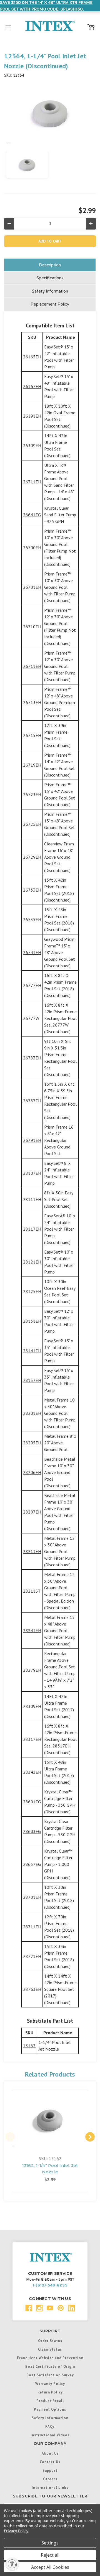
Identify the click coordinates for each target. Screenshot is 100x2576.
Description (50, 265)
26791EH (32, 1140)
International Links (50, 2488)
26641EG (32, 515)
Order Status (50, 2341)
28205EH (32, 1443)
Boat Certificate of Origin (50, 2366)
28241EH (32, 1630)
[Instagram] (39, 2308)
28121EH (32, 1262)
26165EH (32, 357)
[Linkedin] (72, 2308)
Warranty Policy (50, 2384)
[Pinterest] (61, 2308)
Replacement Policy (50, 304)
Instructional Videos (50, 2435)
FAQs (50, 2426)
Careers (50, 2479)
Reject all (50, 2555)
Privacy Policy (16, 2531)
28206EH (32, 1472)
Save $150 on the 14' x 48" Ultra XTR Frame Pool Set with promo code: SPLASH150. (46, 6)
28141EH (32, 1351)
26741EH (32, 952)
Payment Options (50, 2409)
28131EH (32, 1321)
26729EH (32, 857)
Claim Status (50, 2349)
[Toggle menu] (8, 26)
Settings (50, 2543)
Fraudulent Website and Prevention (50, 2358)
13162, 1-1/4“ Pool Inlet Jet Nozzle (50, 2169)
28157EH (32, 1380)
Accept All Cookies (50, 2567)
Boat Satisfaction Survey (50, 2375)
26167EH (32, 386)
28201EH (32, 1413)
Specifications (50, 278)
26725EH (32, 824)
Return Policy (50, 2392)
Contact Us (50, 2462)
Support (50, 2470)
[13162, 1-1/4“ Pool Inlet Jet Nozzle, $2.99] (50, 2119)
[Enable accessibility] (12, 2564)
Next (90, 2137)
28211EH (32, 1551)
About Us (50, 2453)
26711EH (32, 666)
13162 (29, 2046)
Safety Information (50, 291)
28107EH (32, 1173)
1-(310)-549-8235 (50, 2285)
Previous (10, 2137)
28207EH (32, 1512)
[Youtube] (50, 2308)
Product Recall (50, 2401)
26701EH (32, 587)
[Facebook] (29, 2308)
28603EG (32, 1831)
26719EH (32, 765)
